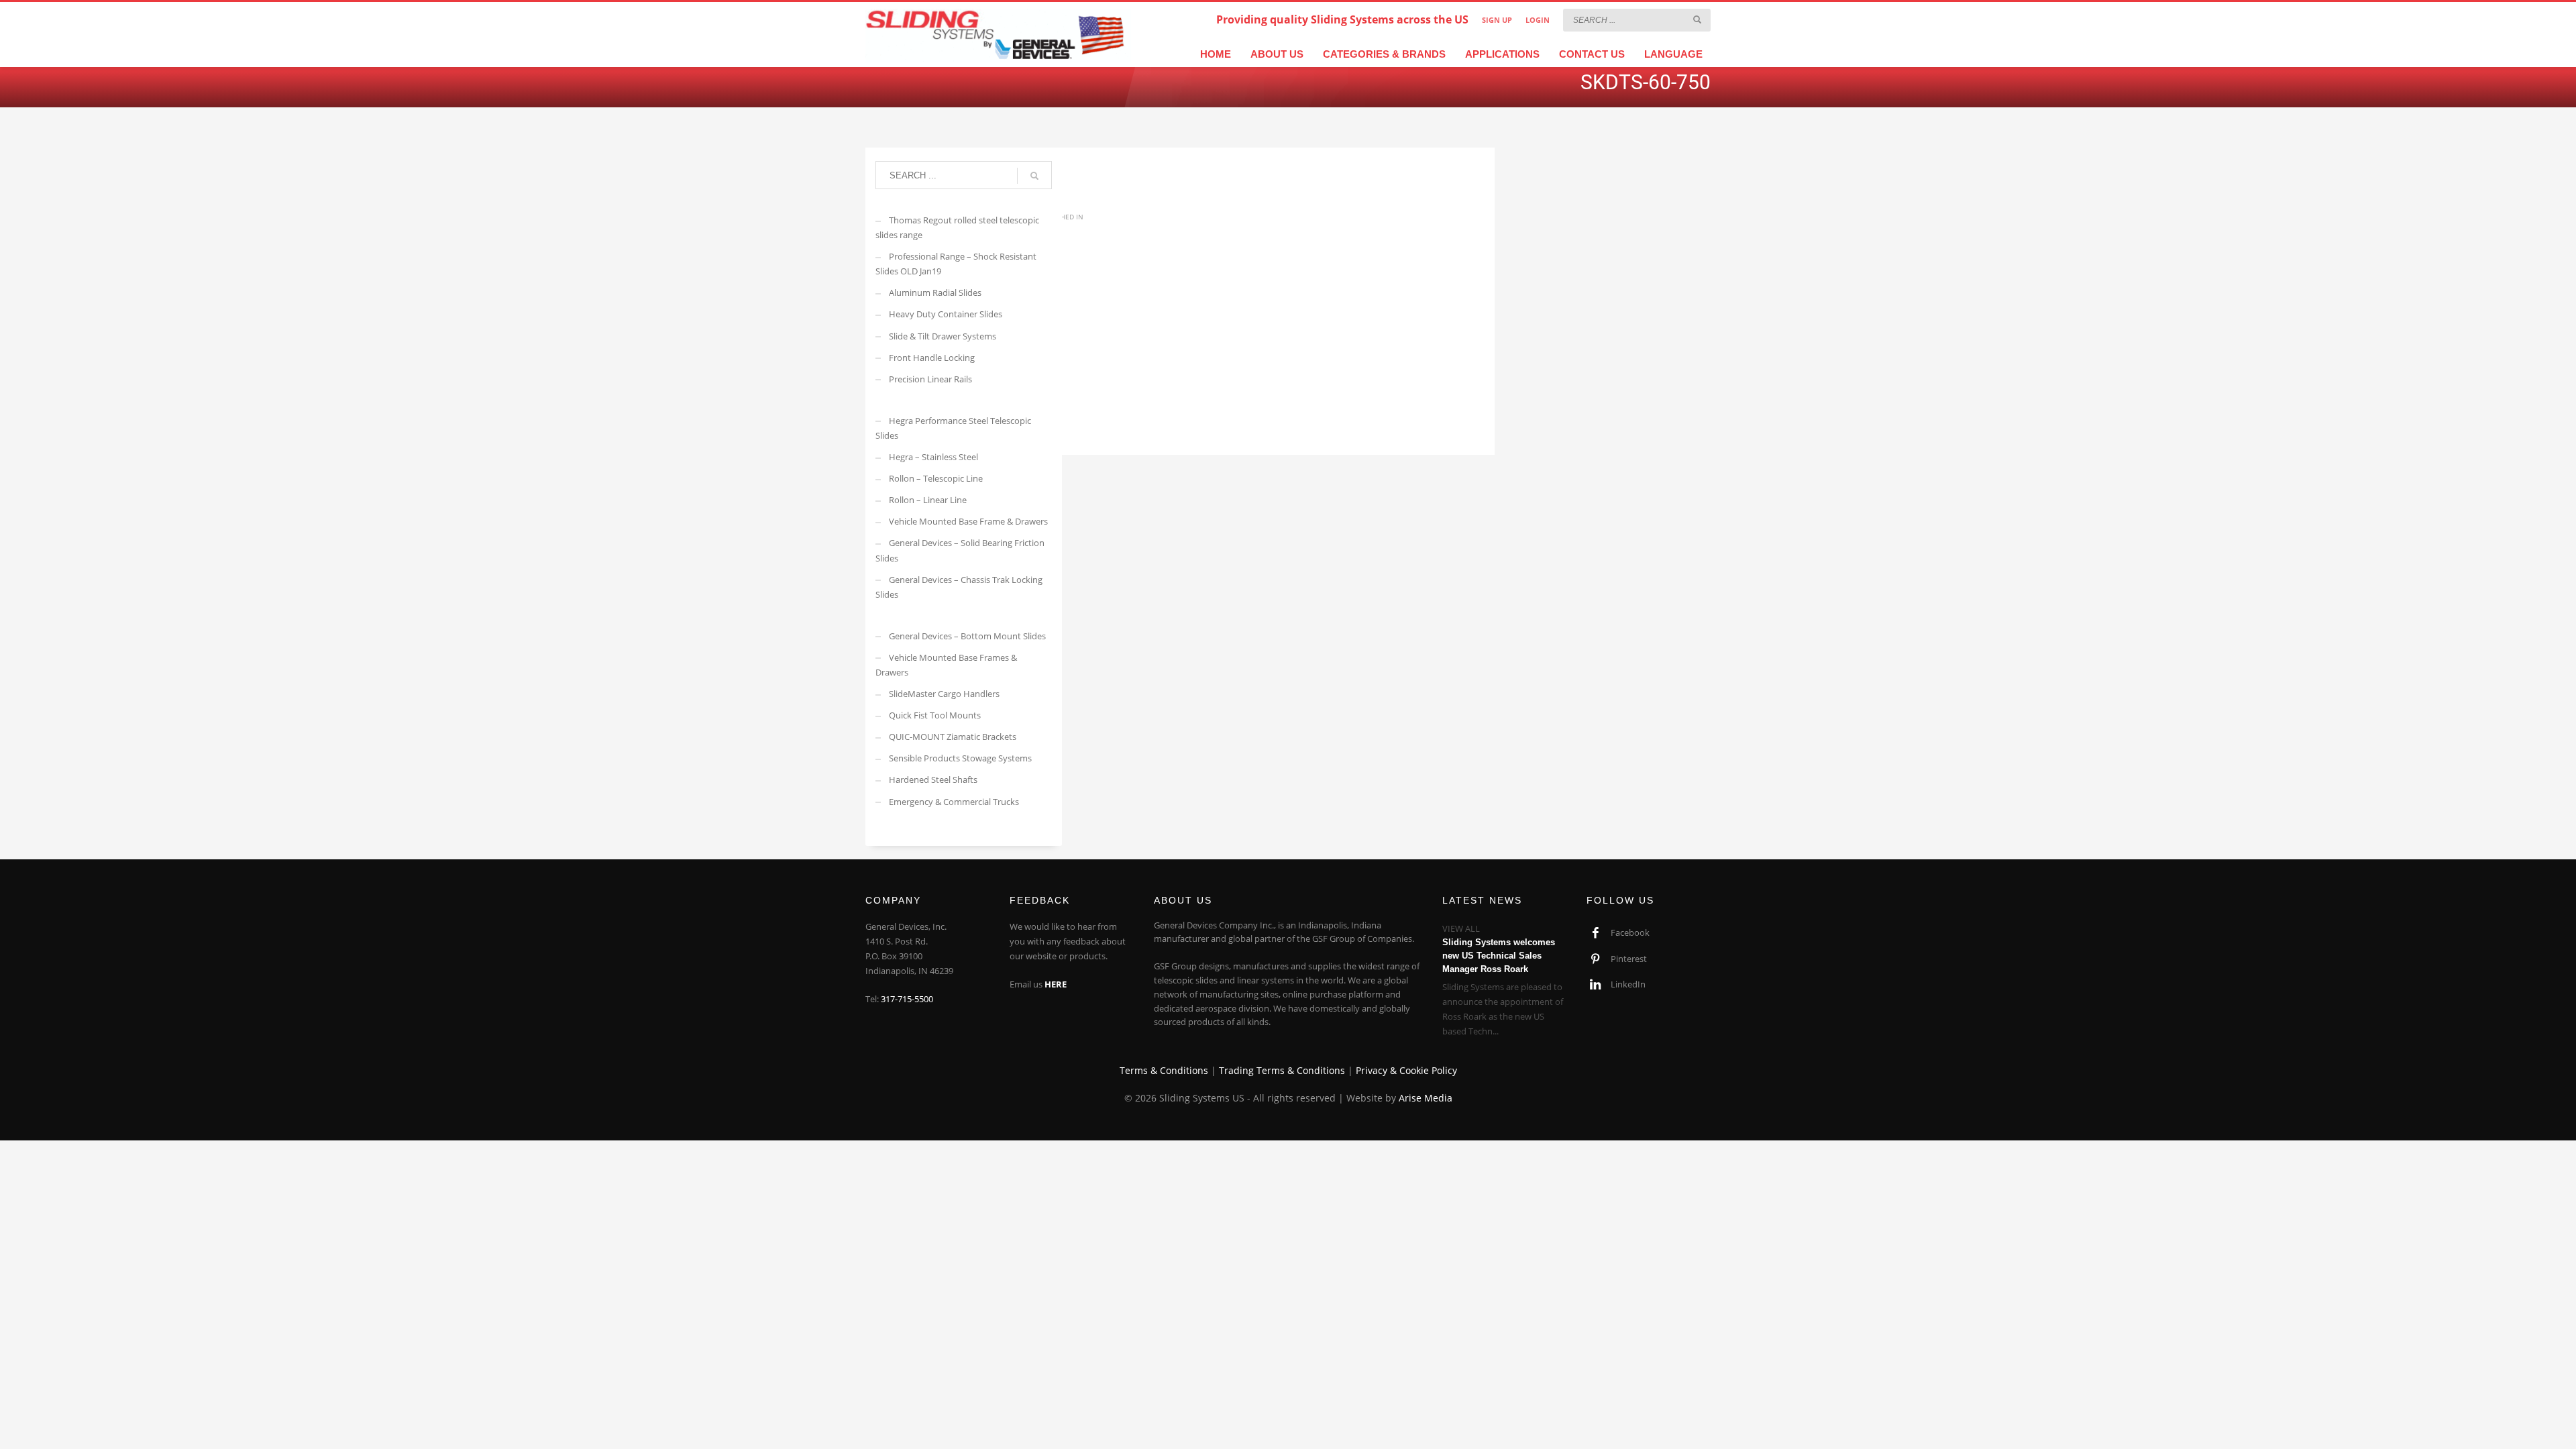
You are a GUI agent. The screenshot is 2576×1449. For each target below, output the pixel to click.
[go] (1697, 19)
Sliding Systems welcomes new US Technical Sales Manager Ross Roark (1499, 956)
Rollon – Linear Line (928, 500)
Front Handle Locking (932, 358)
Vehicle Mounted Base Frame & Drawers (968, 521)
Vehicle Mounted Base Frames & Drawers (946, 665)
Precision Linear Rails (930, 379)
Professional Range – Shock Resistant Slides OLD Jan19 (956, 264)
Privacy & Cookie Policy (1406, 1070)
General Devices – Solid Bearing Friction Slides (960, 550)
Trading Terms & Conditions (1282, 1070)
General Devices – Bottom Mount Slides (967, 636)
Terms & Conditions (1164, 1070)
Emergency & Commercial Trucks (954, 802)
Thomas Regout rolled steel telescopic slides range (957, 227)
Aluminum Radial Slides (935, 292)
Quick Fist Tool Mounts (935, 715)
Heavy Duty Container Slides (946, 314)
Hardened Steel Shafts (933, 780)
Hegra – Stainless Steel (933, 457)
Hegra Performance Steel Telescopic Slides (953, 428)
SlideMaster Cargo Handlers (944, 694)
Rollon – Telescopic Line (936, 478)
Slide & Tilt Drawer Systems (943, 336)
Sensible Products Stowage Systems (960, 758)
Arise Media (1426, 1098)
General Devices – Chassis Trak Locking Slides (959, 587)
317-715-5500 (907, 999)
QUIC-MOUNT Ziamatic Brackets (953, 737)
